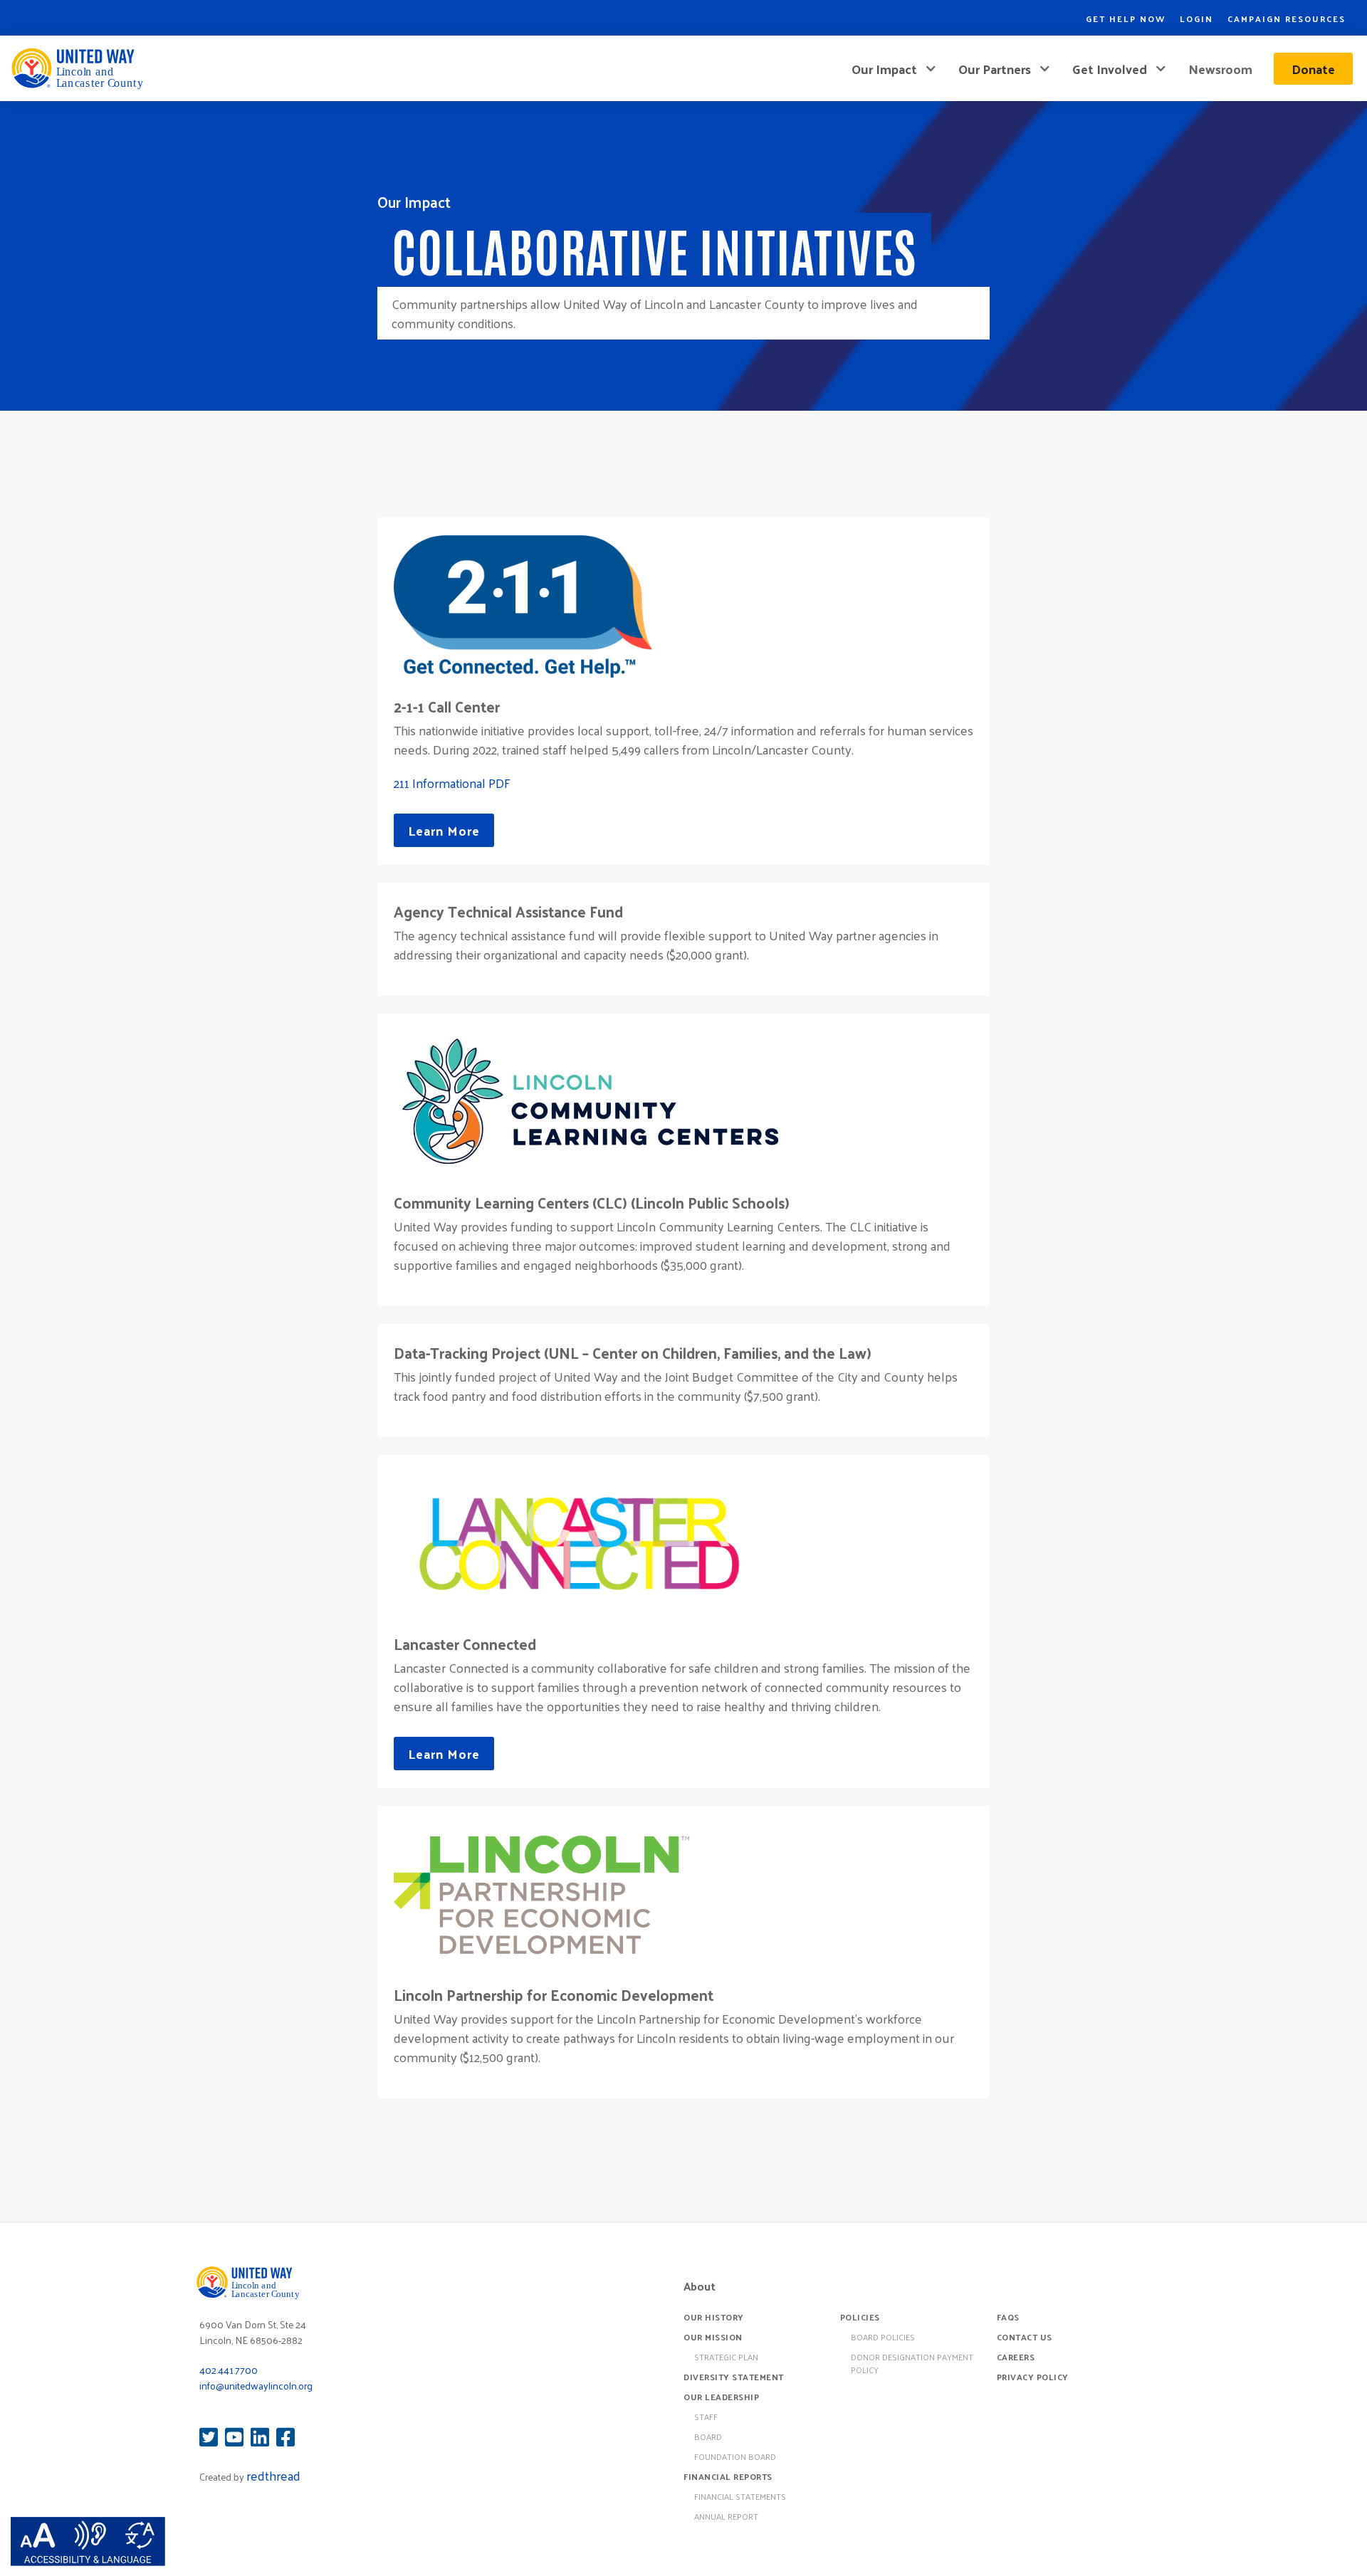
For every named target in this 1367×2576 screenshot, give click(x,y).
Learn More (444, 830)
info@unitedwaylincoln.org (256, 2386)
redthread (273, 2475)
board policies (883, 2337)
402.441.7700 (229, 2370)
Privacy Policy (1033, 2377)
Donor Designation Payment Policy (912, 2363)
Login (1196, 19)
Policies (860, 2317)
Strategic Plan (726, 2357)
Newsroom (1220, 69)
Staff (706, 2417)
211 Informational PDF (452, 783)
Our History (714, 2317)
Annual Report (726, 2516)
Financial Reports (728, 2476)
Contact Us (1025, 2337)
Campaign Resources (1287, 19)
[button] (894, 69)
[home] (77, 68)
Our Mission (713, 2337)
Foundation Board (735, 2456)
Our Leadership (721, 2397)
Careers (1016, 2357)
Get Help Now (1126, 19)
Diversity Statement (734, 2377)
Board (708, 2436)
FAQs (1008, 2317)
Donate (1313, 69)
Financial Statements (740, 2496)
